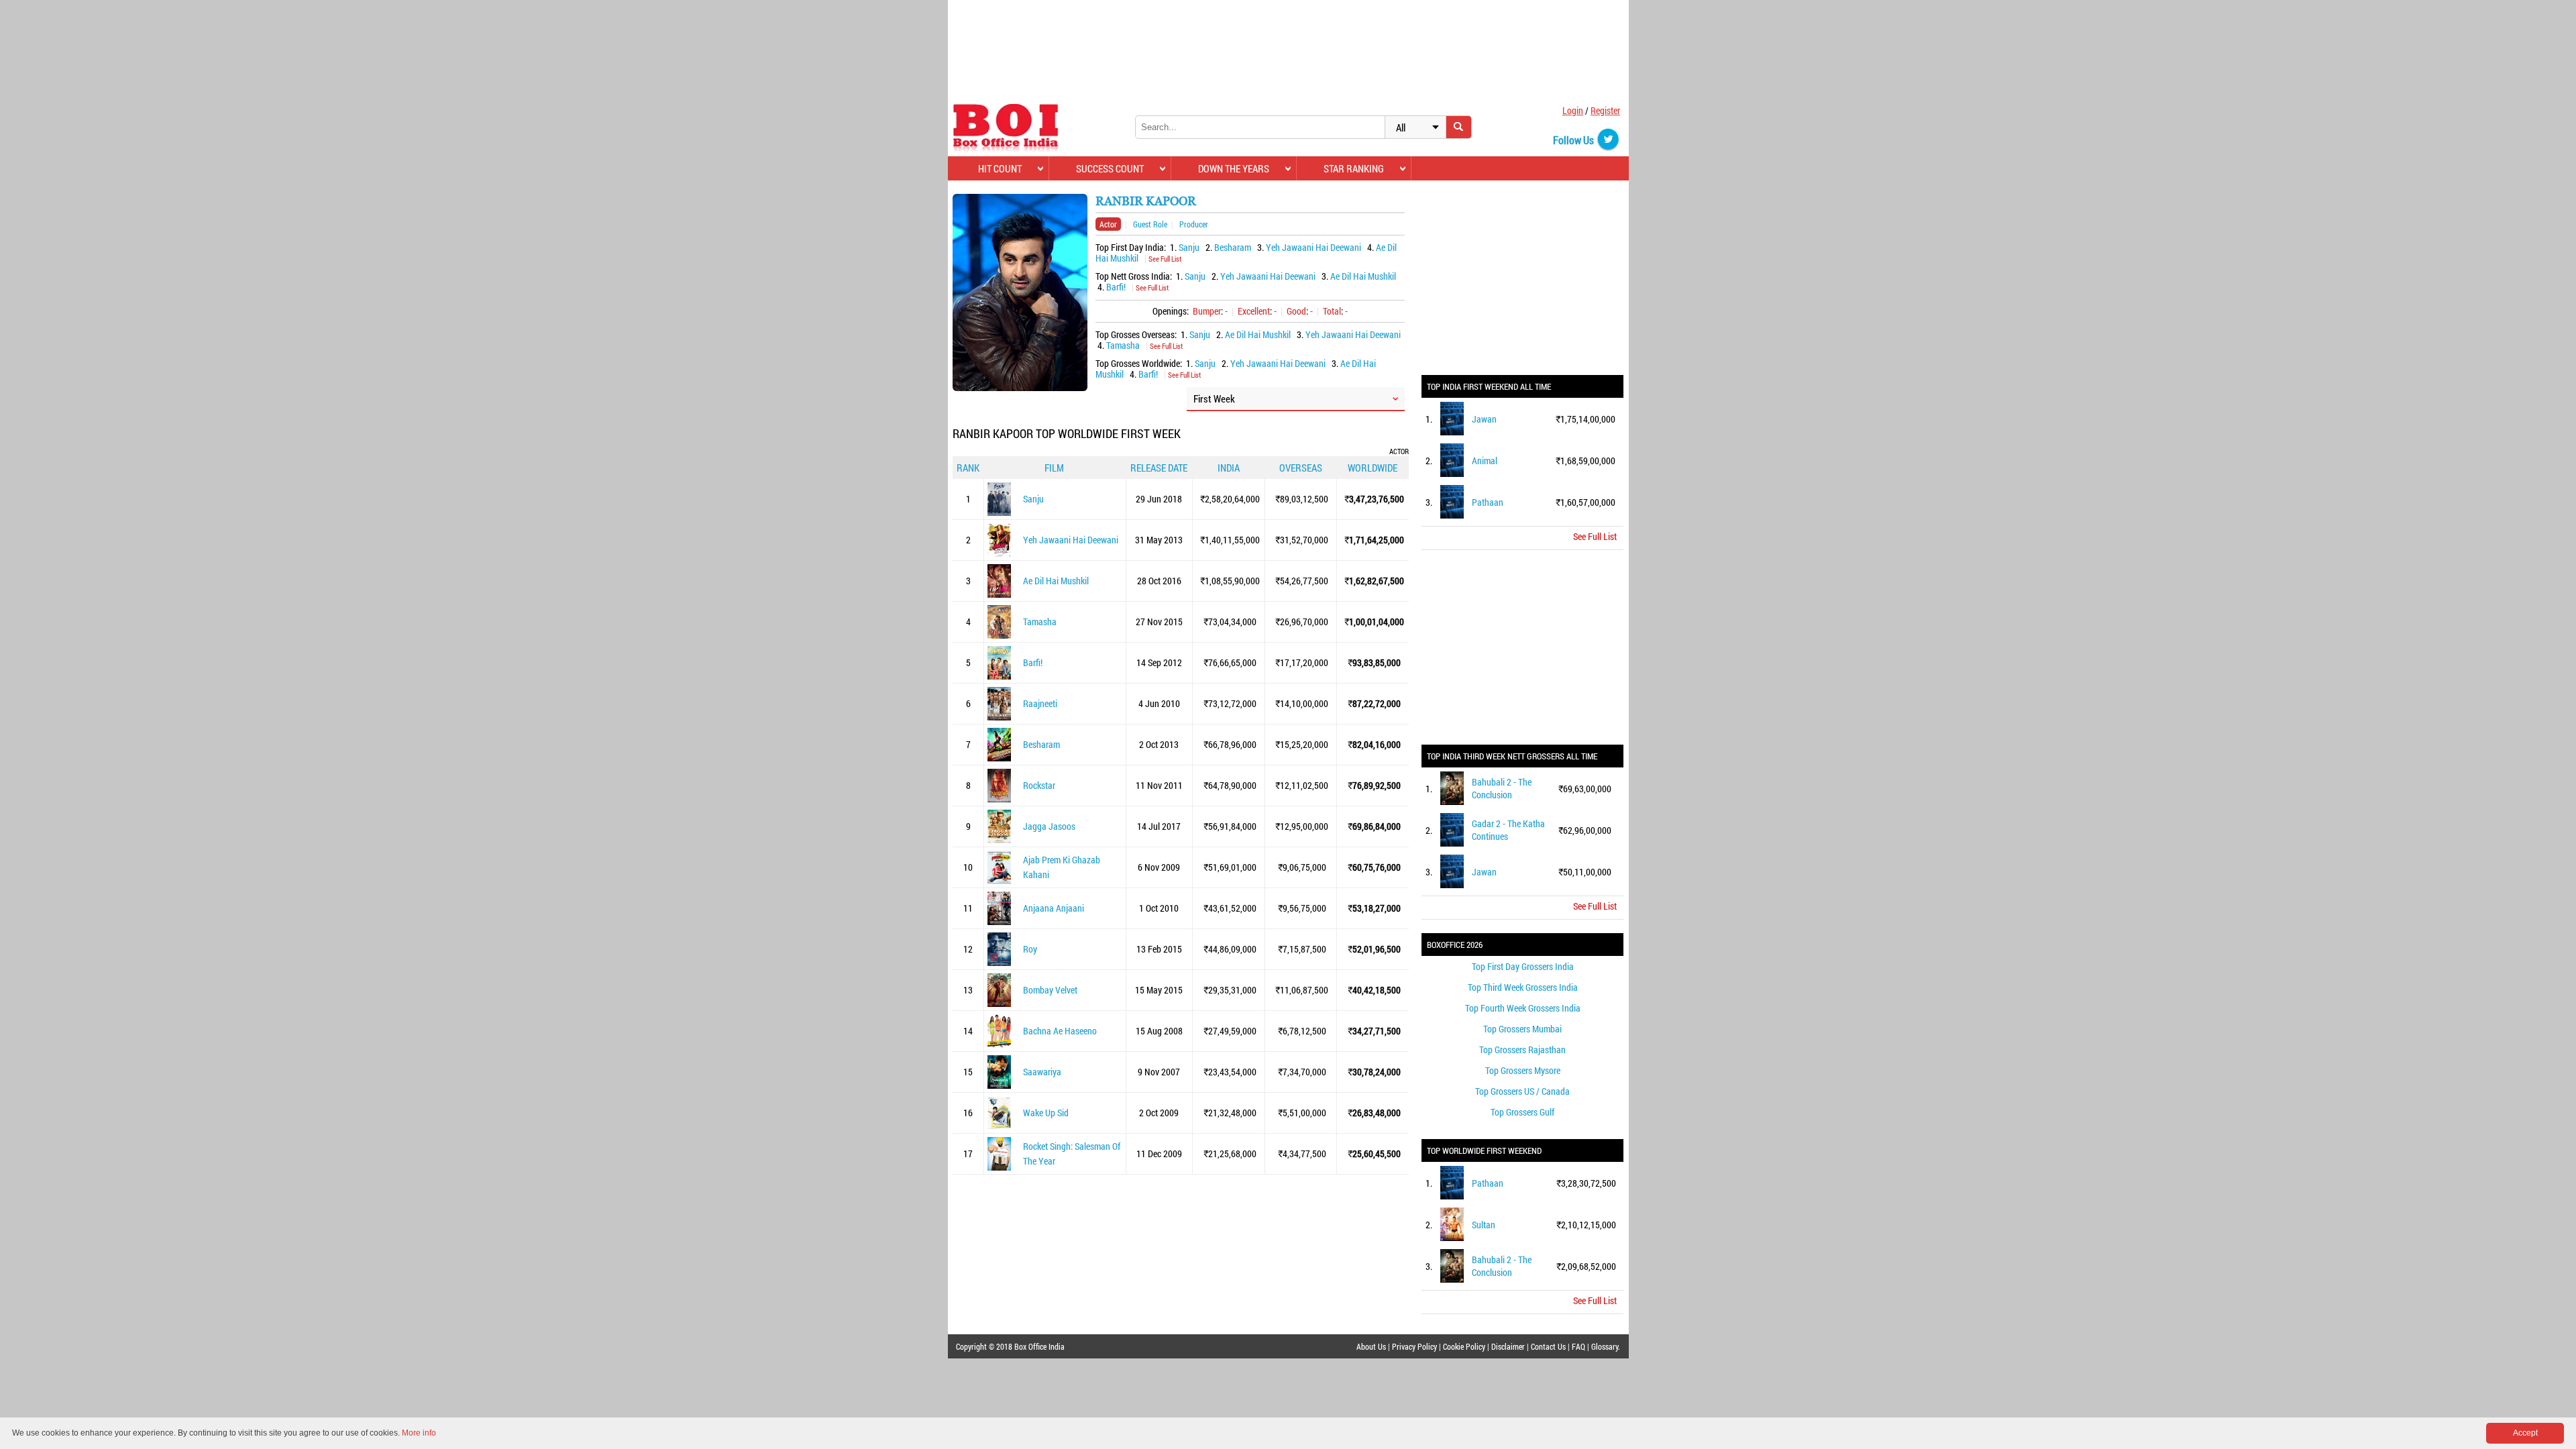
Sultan (1484, 1225)
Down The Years (1234, 168)
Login (1573, 110)
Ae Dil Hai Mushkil (1363, 276)
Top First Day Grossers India (1523, 966)
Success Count (1110, 168)
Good (1296, 311)
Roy (1030, 949)
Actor (1108, 224)
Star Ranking (1354, 168)
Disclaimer (1508, 1346)
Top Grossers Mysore (1523, 1070)
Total (1332, 311)
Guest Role (1150, 224)
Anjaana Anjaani (1054, 908)
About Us (1371, 1346)
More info (419, 1433)
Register (1605, 110)
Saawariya (1042, 1072)
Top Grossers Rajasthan (1522, 1050)
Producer (1194, 224)
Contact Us (1548, 1346)
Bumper (1207, 311)
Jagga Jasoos (1049, 826)
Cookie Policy (1464, 1346)
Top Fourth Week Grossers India (1523, 1008)
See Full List (1165, 259)
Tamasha (1123, 345)
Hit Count (1000, 168)
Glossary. (1606, 1346)
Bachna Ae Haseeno (1060, 1031)
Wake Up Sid (1046, 1113)
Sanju (1189, 247)
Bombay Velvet (1050, 990)
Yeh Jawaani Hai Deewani (1313, 247)
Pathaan (1488, 502)
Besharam (1233, 247)
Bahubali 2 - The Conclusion (1502, 788)
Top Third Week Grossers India (1523, 987)
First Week (1214, 398)
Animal (1485, 461)
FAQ (1578, 1346)
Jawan (1484, 419)
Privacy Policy (1414, 1346)
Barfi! (1116, 287)
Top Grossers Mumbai (1522, 1029)
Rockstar (1039, 785)
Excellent (1254, 311)
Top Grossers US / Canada (1522, 1091)
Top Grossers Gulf (1522, 1112)
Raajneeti (1040, 703)
